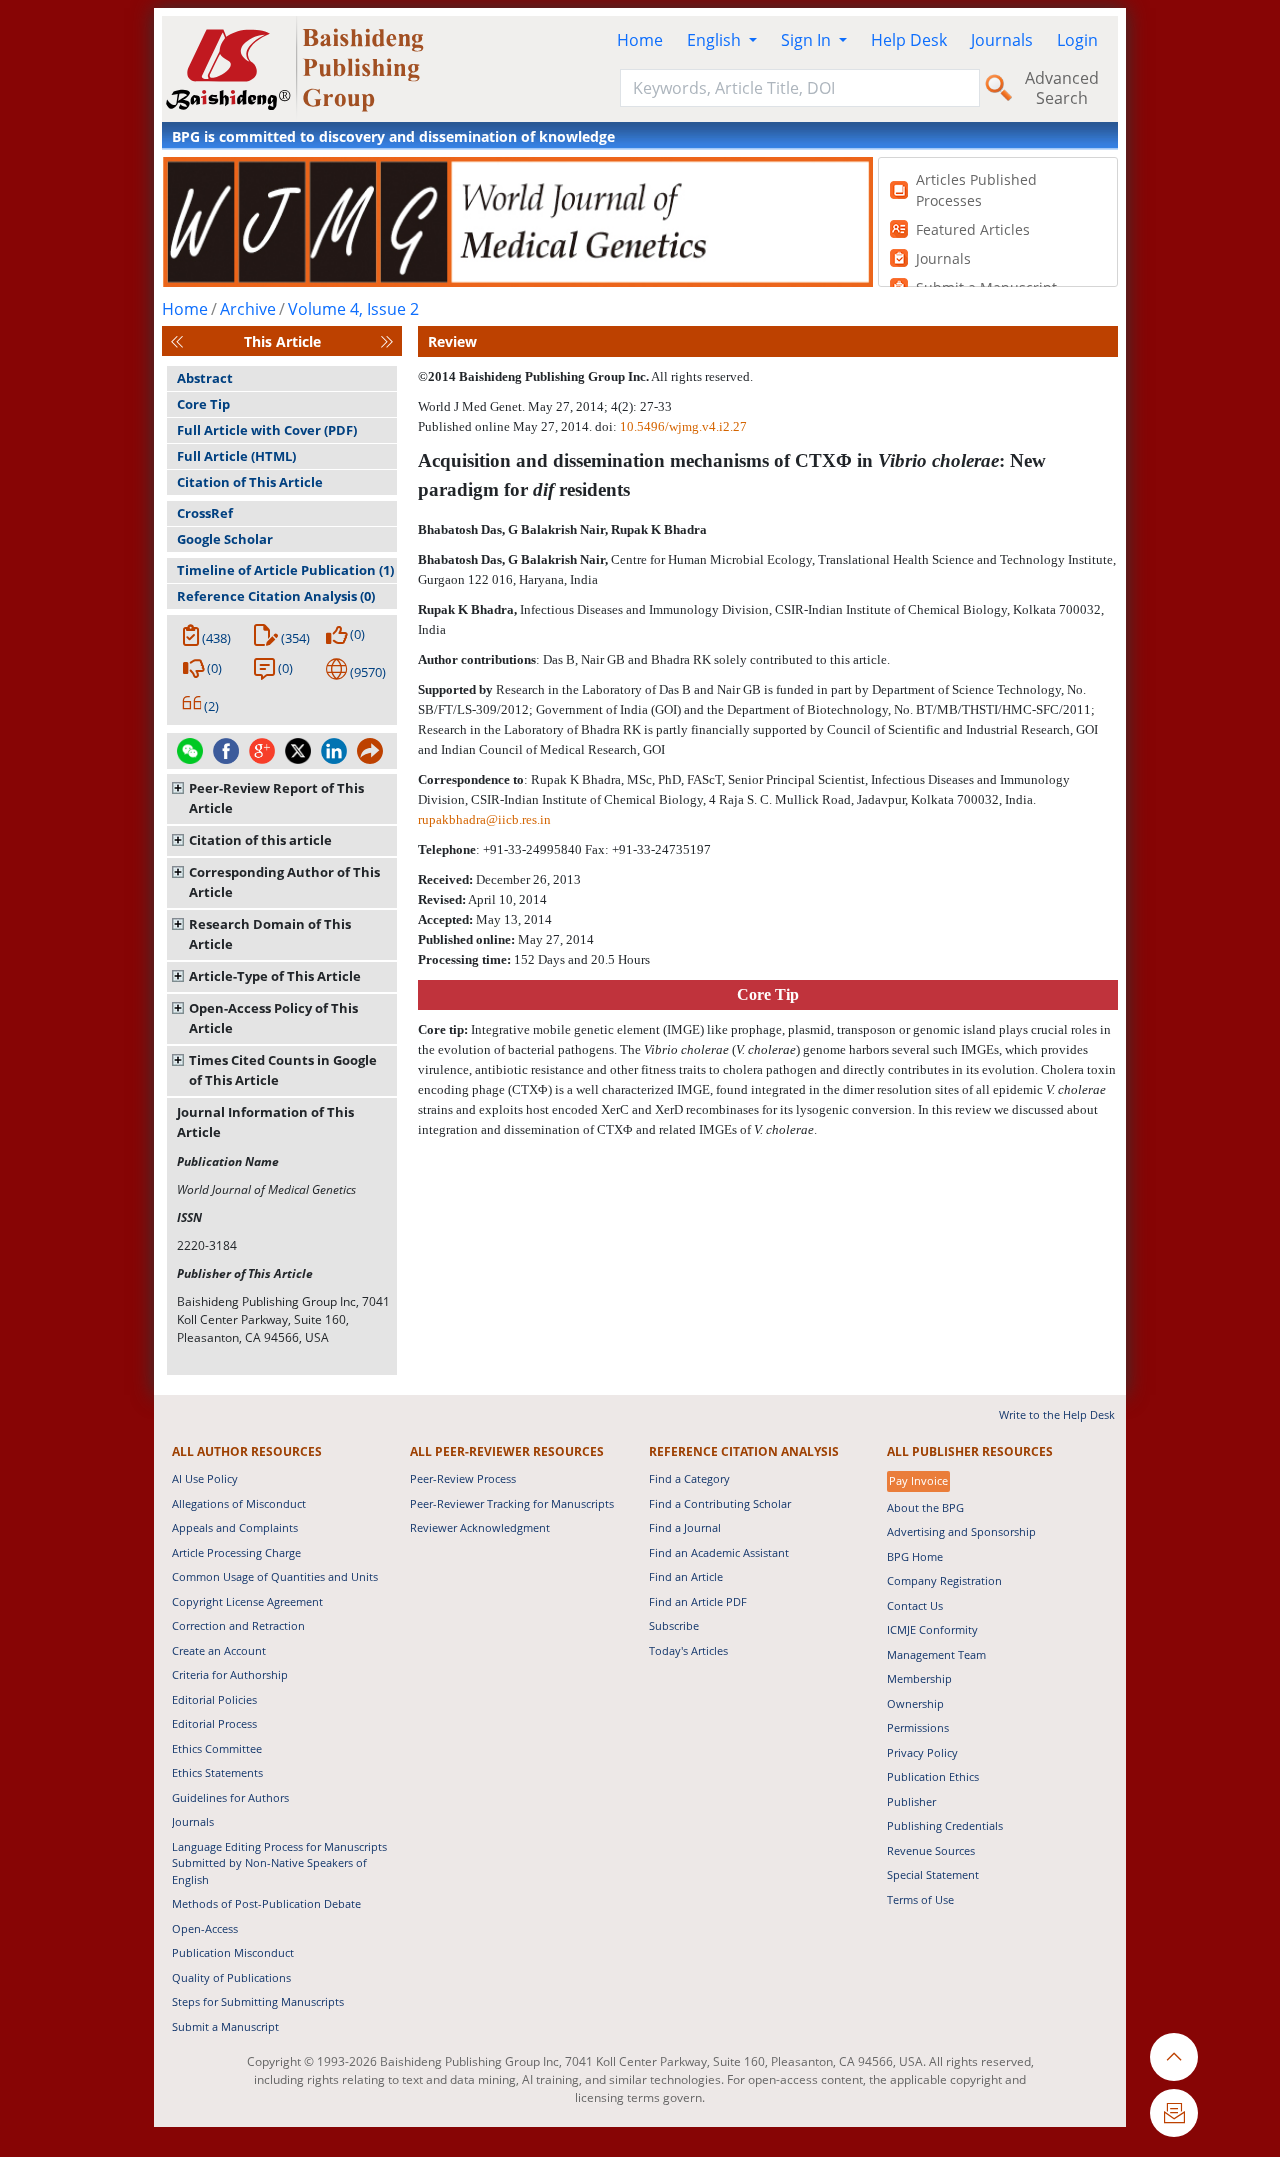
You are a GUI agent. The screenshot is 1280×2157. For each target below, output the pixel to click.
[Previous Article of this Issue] (177, 341)
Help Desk (909, 40)
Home (640, 40)
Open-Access (205, 1928)
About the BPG (925, 1507)
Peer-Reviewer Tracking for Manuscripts (512, 1503)
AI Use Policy (205, 1478)
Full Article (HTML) (236, 456)
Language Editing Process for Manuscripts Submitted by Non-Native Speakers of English (279, 1863)
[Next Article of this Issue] (387, 341)
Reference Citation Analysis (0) (276, 596)
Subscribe (674, 1625)
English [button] (716, 40)
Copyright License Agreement (247, 1601)
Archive (248, 309)
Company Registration (944, 1580)
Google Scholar (225, 539)
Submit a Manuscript (225, 2026)
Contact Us (915, 1605)
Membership (919, 1678)
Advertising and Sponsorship (961, 1531)
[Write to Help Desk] (1174, 2113)
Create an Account (219, 1650)
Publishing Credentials (945, 1825)
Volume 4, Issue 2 (353, 309)
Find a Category (689, 1478)
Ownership (915, 1703)
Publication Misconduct (233, 1952)
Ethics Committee (217, 1748)
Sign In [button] (808, 40)
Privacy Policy (922, 1752)
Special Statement (933, 1874)
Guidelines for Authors (230, 1797)
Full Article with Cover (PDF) (267, 430)
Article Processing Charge (236, 1552)
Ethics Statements (217, 1772)
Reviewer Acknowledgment (480, 1527)
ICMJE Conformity (932, 1629)
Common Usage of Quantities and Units (275, 1576)
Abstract (205, 378)
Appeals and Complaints (235, 1527)
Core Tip (203, 404)
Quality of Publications (231, 1977)
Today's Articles (688, 1650)
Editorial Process (214, 1723)
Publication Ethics (933, 1776)
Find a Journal (685, 1527)
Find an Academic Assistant (719, 1552)
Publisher (911, 1801)
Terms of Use (920, 1899)
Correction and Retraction (238, 1625)
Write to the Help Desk (1057, 1414)
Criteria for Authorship (230, 1674)
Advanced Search (1062, 88)
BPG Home (915, 1556)
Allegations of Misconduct (239, 1503)
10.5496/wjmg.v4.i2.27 (683, 426)
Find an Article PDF (698, 1601)
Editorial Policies (214, 1699)
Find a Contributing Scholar (720, 1503)
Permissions (918, 1727)
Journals (1002, 40)
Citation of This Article (250, 482)
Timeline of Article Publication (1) (285, 570)
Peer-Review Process (463, 1478)
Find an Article (686, 1576)
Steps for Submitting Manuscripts (258, 2001)
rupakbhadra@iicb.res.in (484, 819)
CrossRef (205, 513)
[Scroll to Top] (1174, 2057)
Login (1077, 40)
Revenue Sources (931, 1850)
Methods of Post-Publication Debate (266, 1903)
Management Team (936, 1654)
